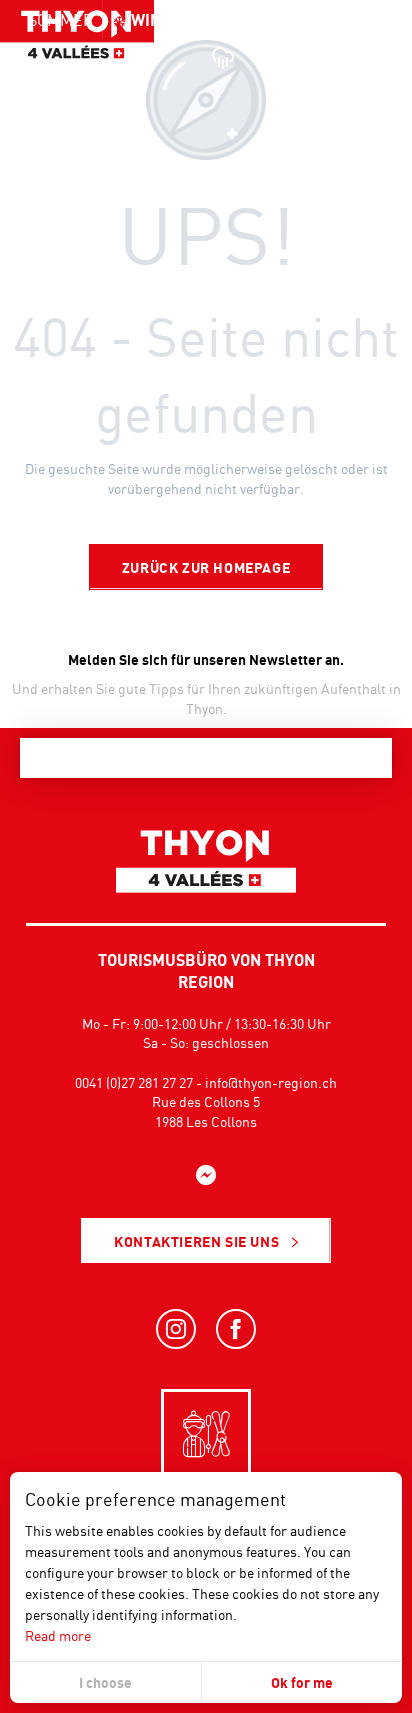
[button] (352, 55)
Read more (58, 1635)
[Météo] (221, 55)
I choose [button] (105, 1682)
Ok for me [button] (302, 1682)
